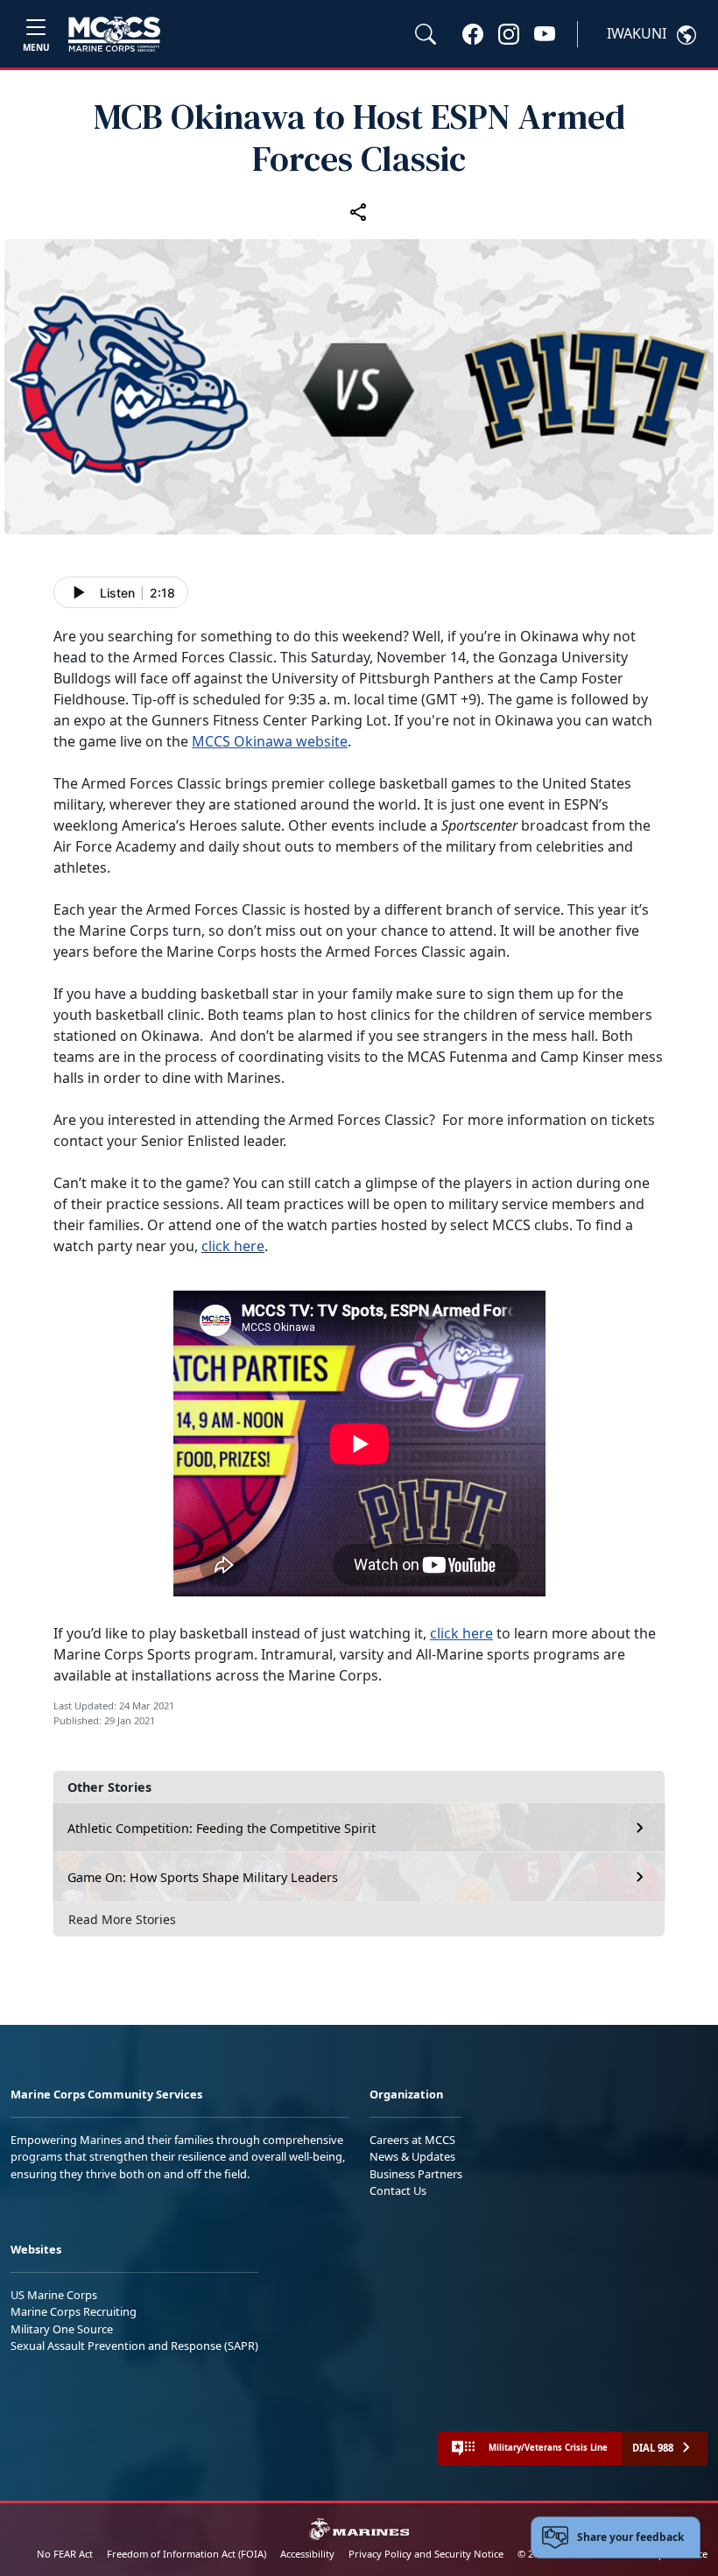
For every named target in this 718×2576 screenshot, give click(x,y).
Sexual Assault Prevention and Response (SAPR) (134, 2346)
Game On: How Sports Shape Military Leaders (203, 1877)
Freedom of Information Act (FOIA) (187, 2554)
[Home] (114, 34)
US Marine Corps (54, 2295)
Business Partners (416, 2174)
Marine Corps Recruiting (74, 2311)
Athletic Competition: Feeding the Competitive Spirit (222, 1828)
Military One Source (62, 2329)
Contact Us (398, 2190)
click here (233, 1246)
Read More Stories (122, 1919)
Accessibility (307, 2554)
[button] (473, 33)
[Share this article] (359, 211)
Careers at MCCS (412, 2140)
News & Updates (412, 2156)
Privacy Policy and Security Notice (426, 2554)
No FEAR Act (65, 2554)
